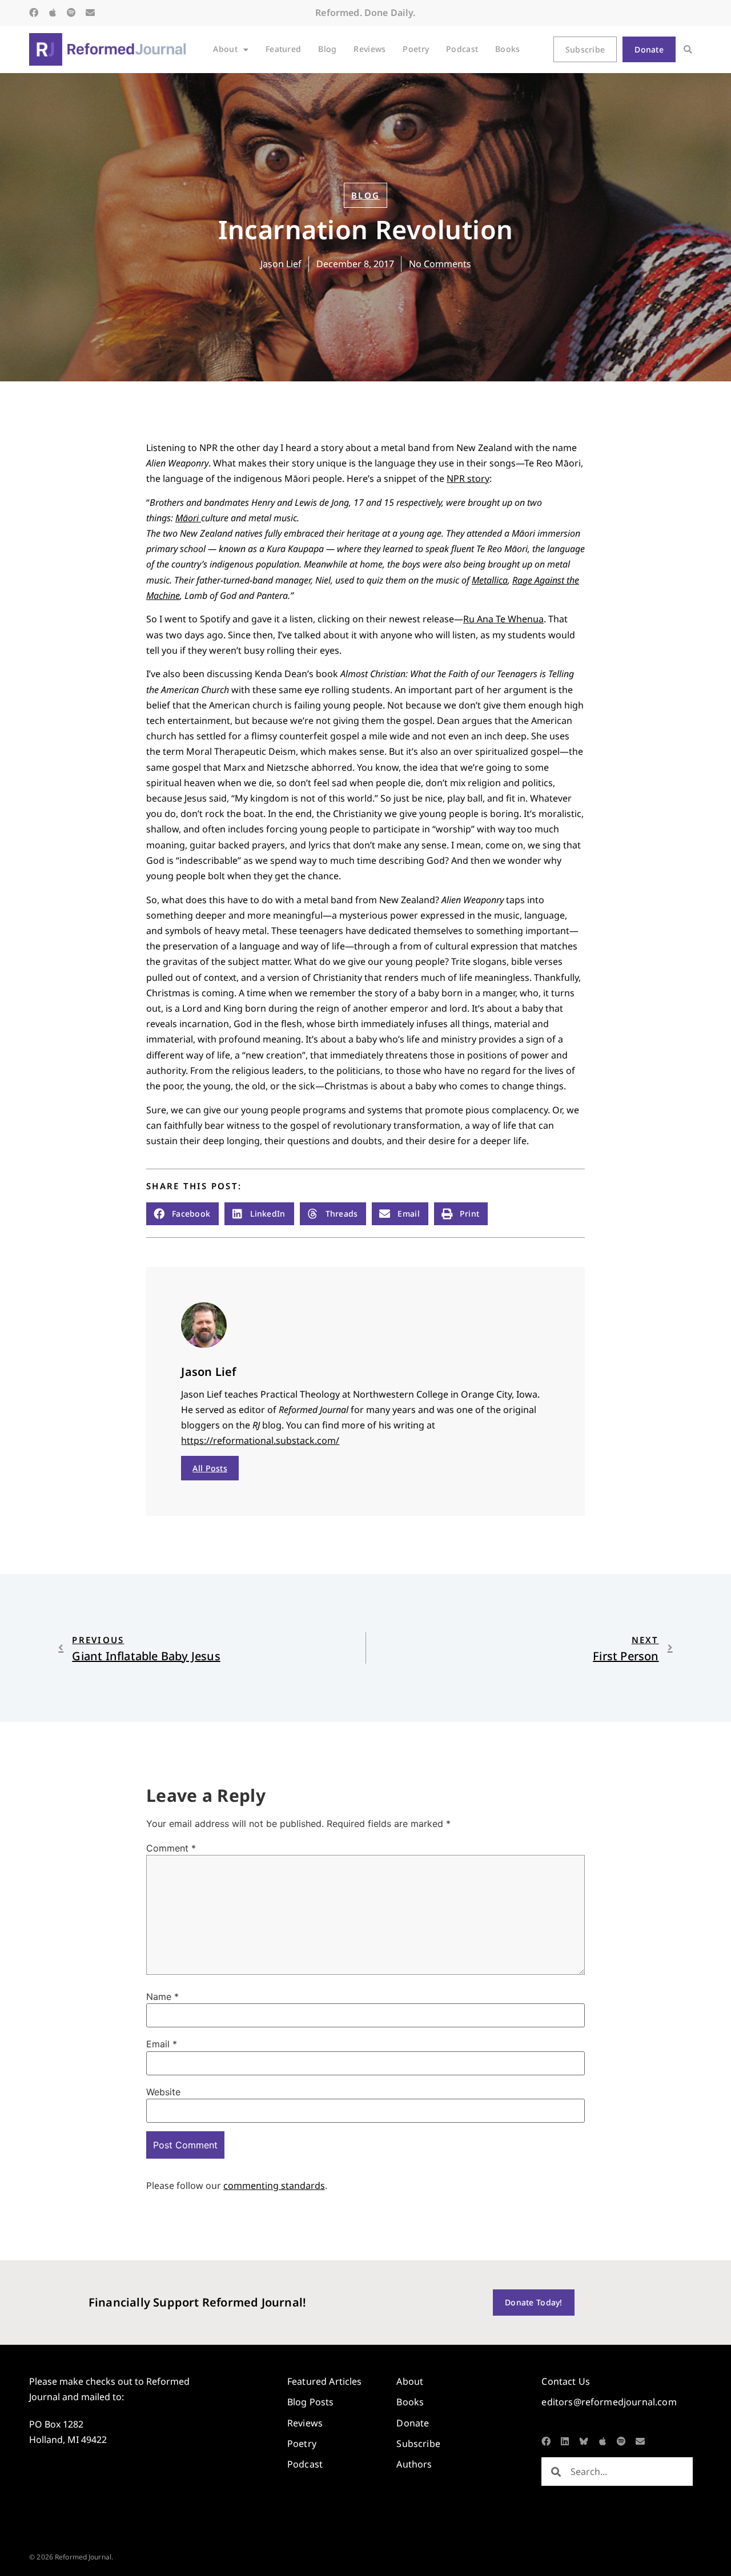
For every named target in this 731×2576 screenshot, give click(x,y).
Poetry (416, 49)
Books (507, 49)
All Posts (210, 1468)
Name (162, 1997)
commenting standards (274, 2185)
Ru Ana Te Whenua (503, 619)
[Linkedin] (565, 2441)
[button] (688, 49)
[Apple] (53, 13)
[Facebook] (34, 13)
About (225, 49)
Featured (283, 49)
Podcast (462, 49)
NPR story (468, 478)
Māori (188, 518)
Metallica (490, 580)
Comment (171, 1848)
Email (162, 2044)
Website (163, 2092)
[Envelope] (90, 13)
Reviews (369, 49)
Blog (327, 49)
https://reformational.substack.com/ (260, 1440)
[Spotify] (71, 13)
